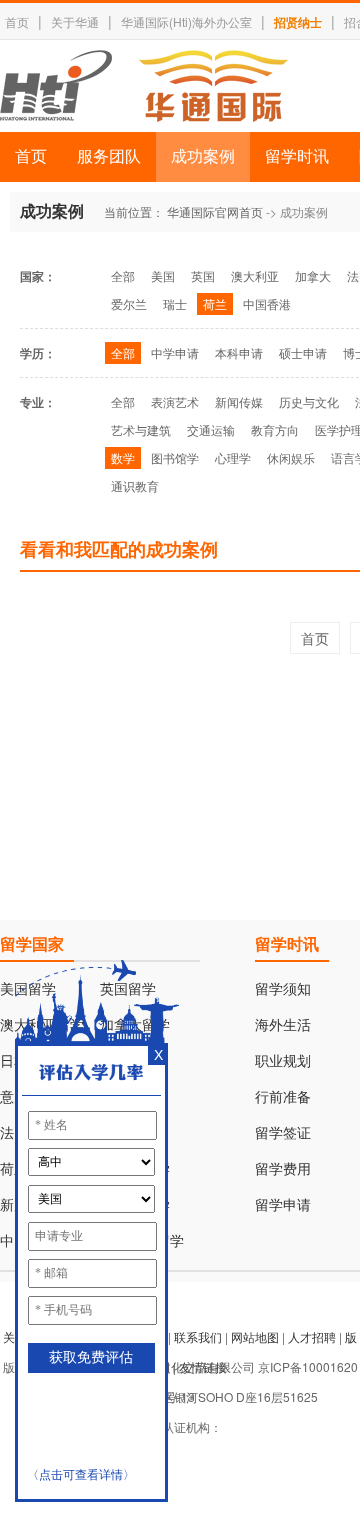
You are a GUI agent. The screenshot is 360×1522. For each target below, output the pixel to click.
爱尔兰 (129, 303)
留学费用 (283, 1169)
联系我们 (198, 1336)
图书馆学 (175, 457)
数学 (123, 457)
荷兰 (215, 303)
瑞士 (175, 303)
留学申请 (283, 1205)
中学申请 (175, 352)
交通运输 (211, 429)
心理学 (233, 457)
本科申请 (239, 352)
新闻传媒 (239, 401)
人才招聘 (312, 1336)
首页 (17, 21)
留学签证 (283, 1133)
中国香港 (267, 303)
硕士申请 (303, 352)
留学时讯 (297, 156)
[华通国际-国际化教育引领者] (144, 86)
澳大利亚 (255, 275)
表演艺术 (175, 401)
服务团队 (109, 156)
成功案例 (203, 156)
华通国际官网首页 (215, 211)
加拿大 (313, 275)
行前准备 (283, 1097)
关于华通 (75, 21)
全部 (123, 275)
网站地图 (255, 1336)
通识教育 (135, 485)
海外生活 (283, 1025)
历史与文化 (309, 401)
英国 (203, 275)
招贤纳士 (298, 22)
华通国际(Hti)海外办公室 (186, 21)
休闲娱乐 (291, 457)
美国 (163, 275)
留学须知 (283, 989)
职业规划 (283, 1061)
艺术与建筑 (141, 429)
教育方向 (275, 429)
